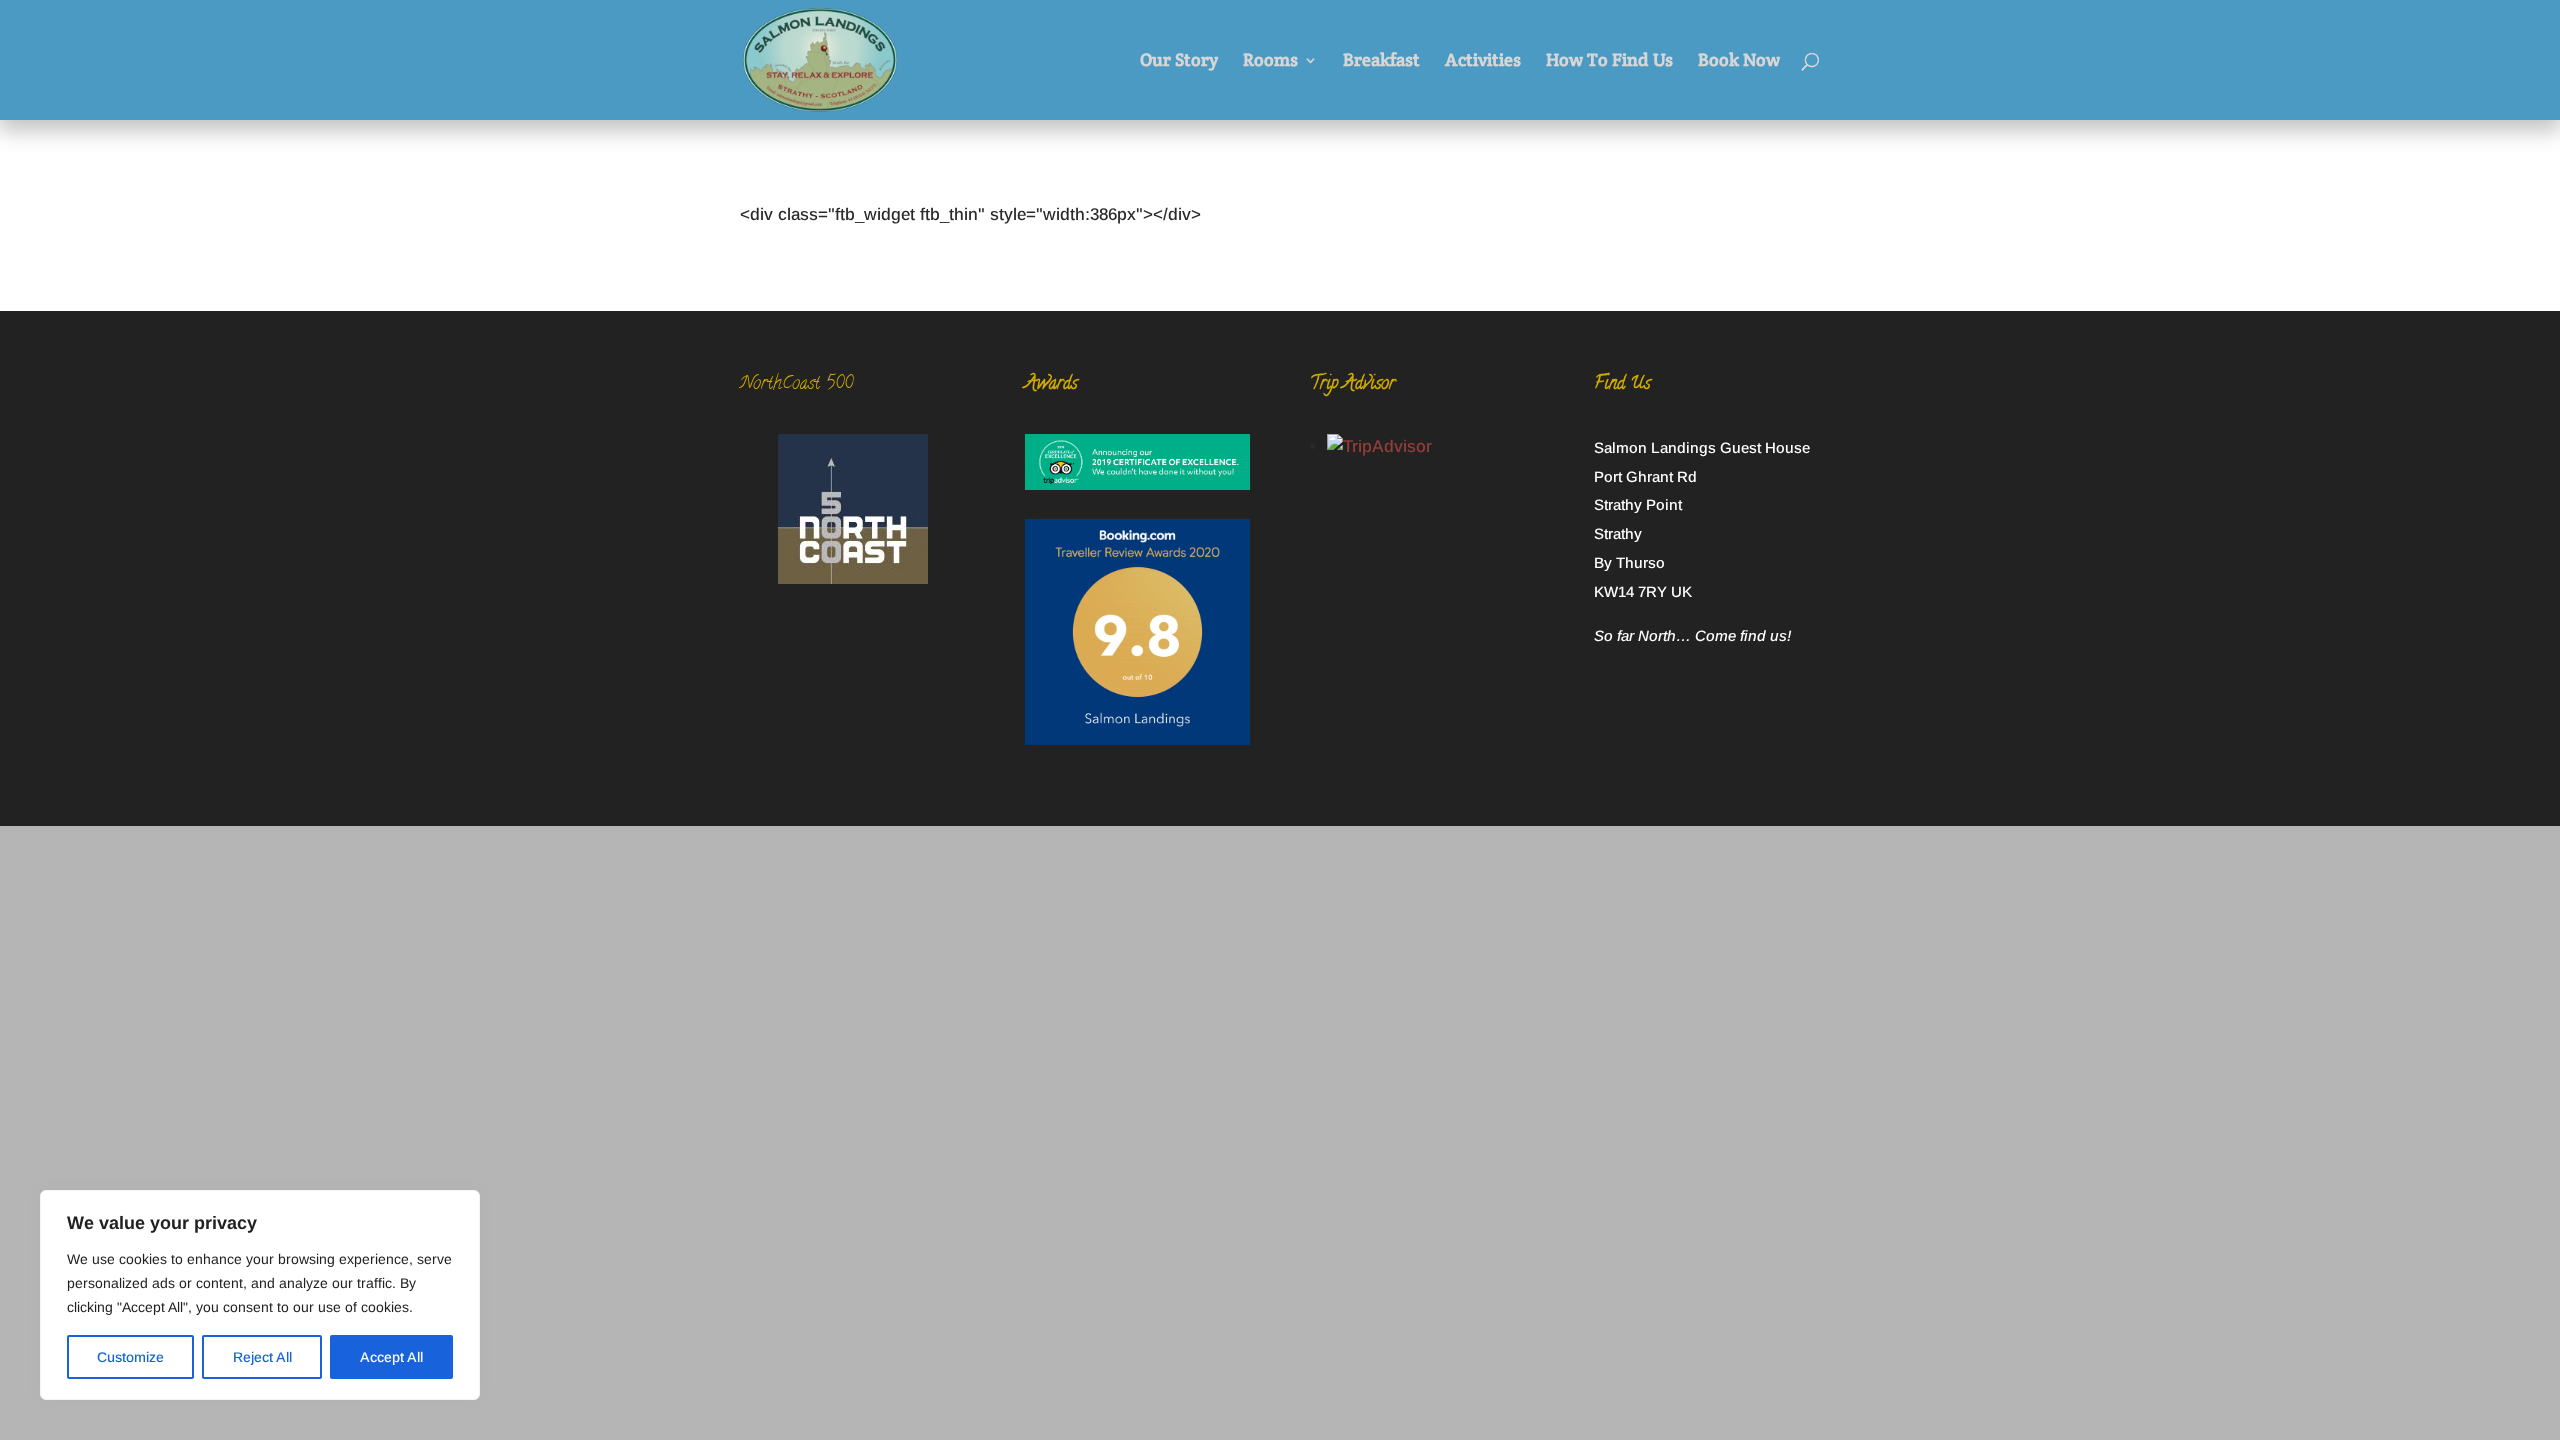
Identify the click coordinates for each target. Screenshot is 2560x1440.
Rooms (1270, 62)
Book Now (1739, 62)
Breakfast (1381, 62)
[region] (260, 1295)
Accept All (391, 1357)
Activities (1483, 62)
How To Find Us (1609, 62)
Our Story (1179, 62)
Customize (130, 1357)
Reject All (262, 1357)
